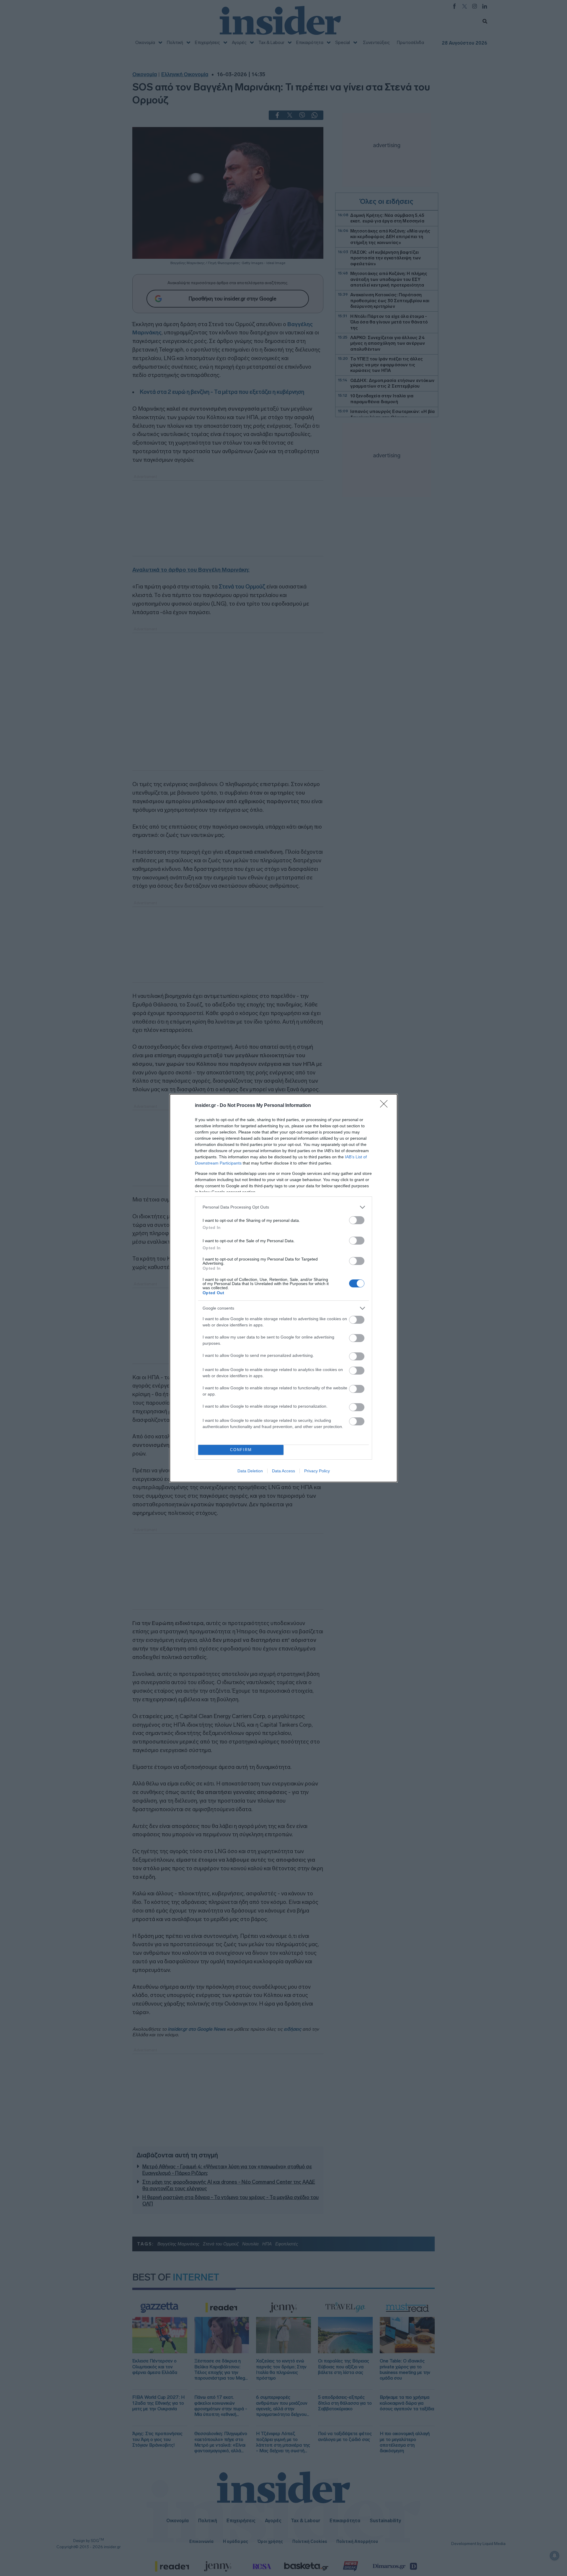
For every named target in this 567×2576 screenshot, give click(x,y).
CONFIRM (241, 1450)
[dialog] (283, 1288)
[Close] (386, 1106)
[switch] (357, 1220)
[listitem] (283, 1207)
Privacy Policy (317, 1471)
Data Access (283, 1471)
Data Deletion (250, 1471)
